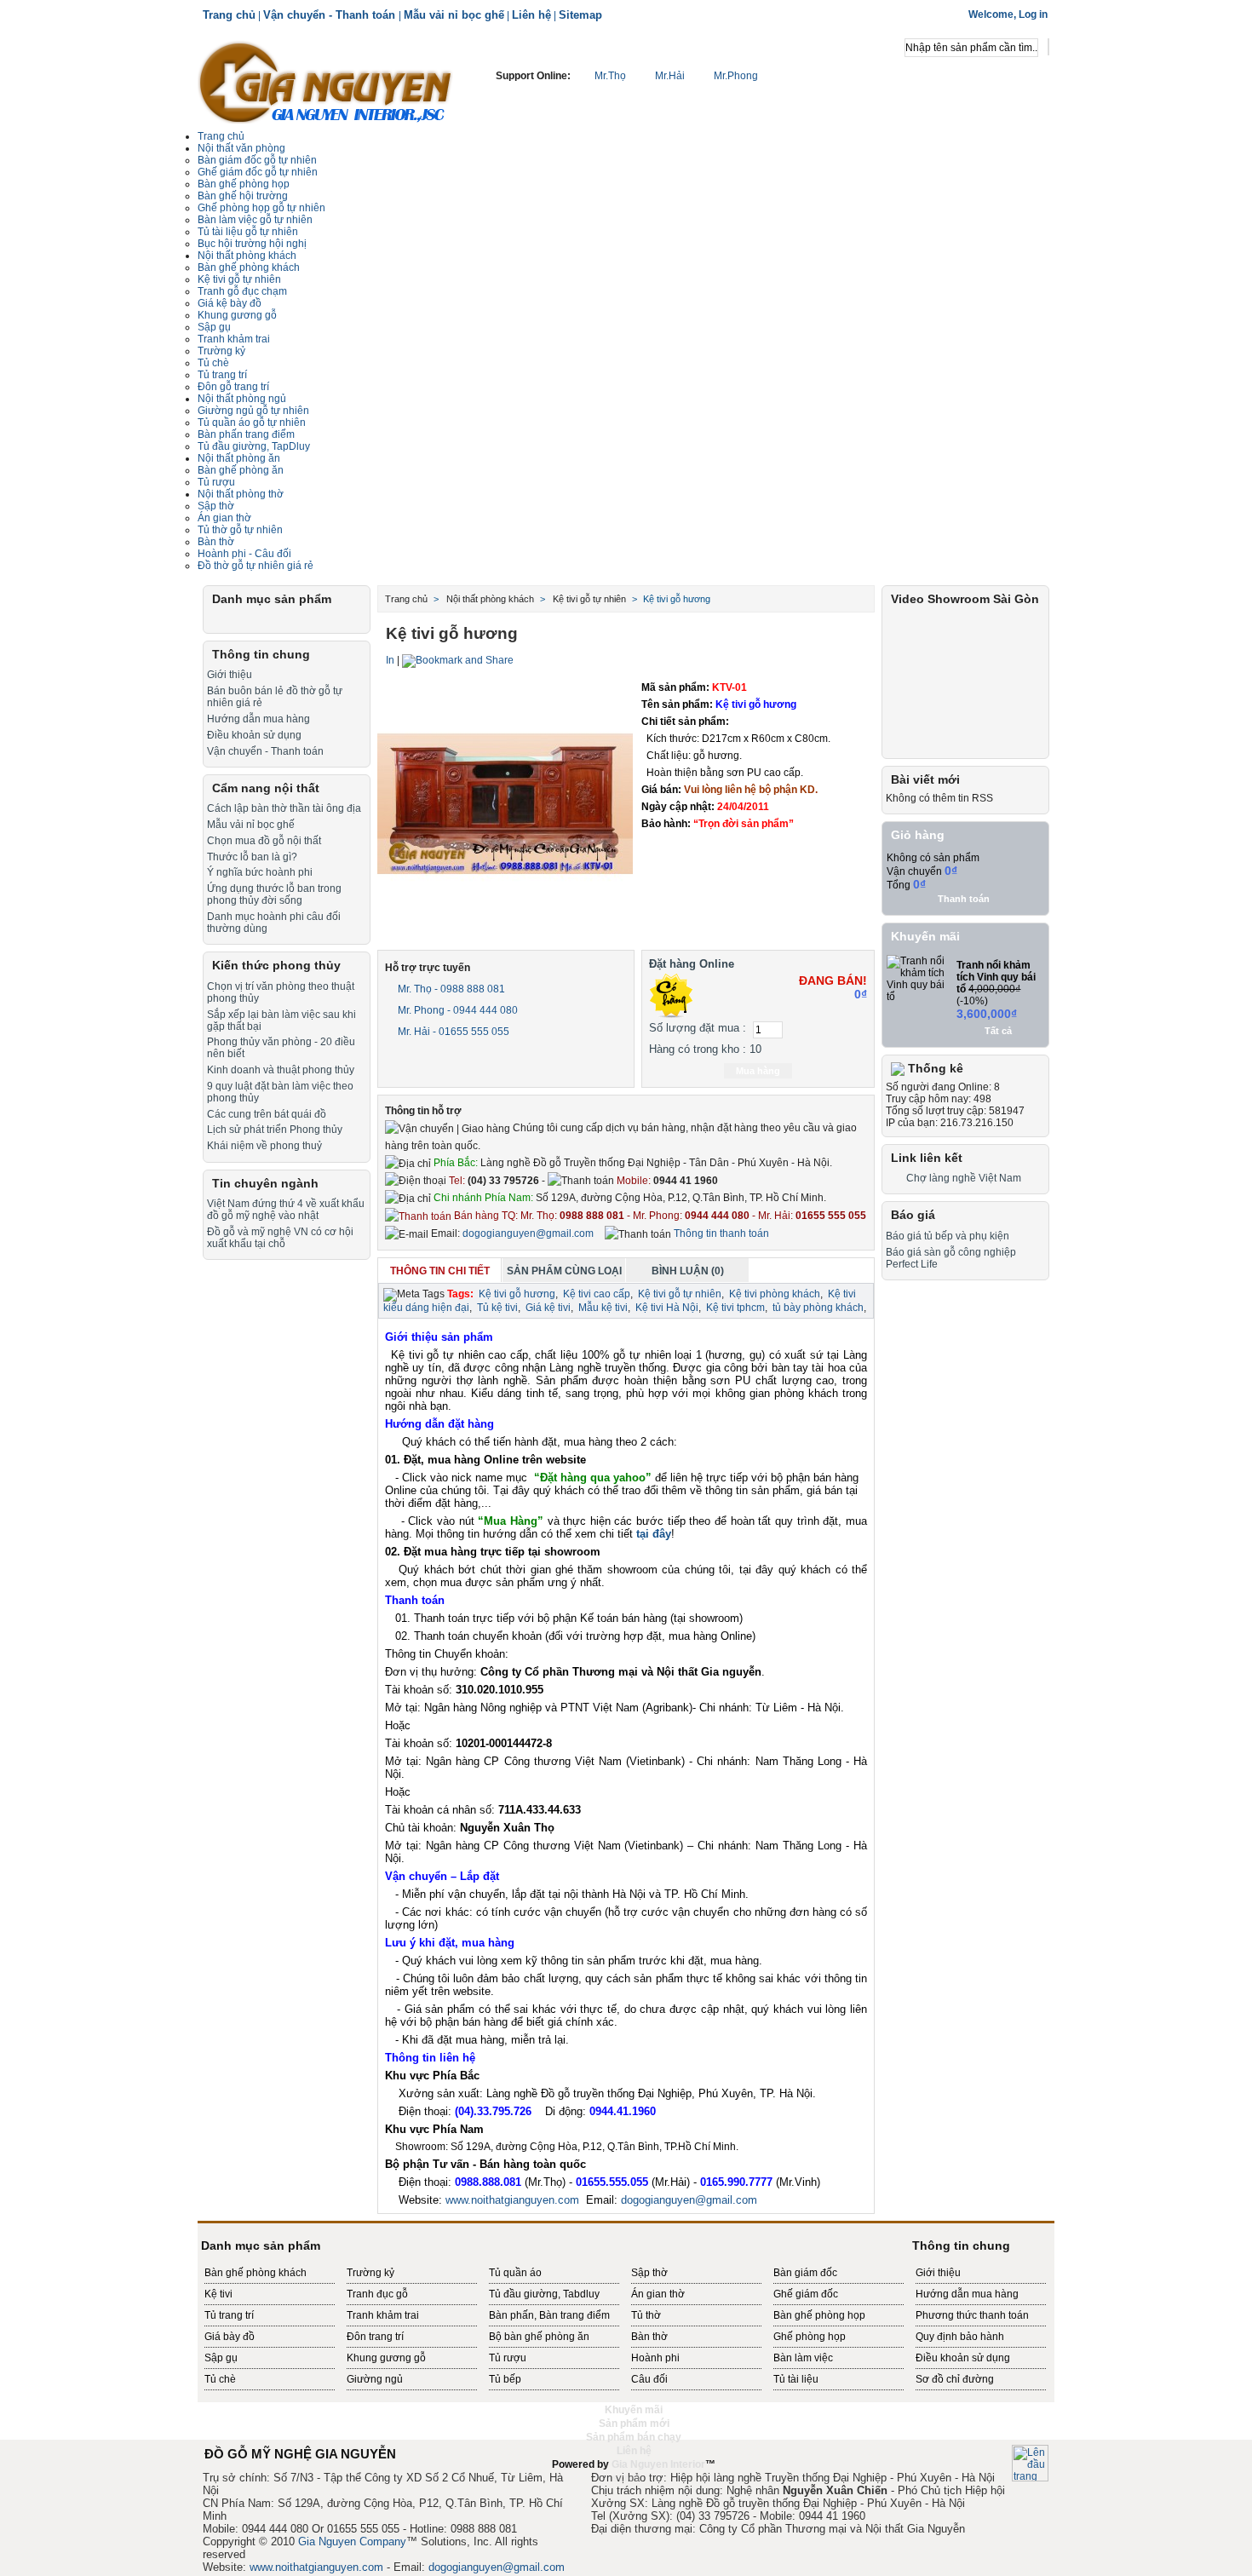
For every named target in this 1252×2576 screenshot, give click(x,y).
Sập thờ (216, 506)
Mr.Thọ (610, 76)
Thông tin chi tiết (440, 1271)
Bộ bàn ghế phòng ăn (539, 2337)
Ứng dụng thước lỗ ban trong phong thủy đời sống (274, 894)
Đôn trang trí (375, 2337)
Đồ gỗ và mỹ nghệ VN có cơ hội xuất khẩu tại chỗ (280, 1238)
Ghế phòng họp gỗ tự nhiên (261, 208)
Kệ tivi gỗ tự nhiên (680, 1294)
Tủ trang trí (222, 375)
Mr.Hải (670, 76)
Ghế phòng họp (810, 2337)
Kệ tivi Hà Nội (667, 1308)
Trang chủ (229, 15)
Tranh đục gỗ (377, 2294)
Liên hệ (531, 15)
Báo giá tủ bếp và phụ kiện (948, 1236)
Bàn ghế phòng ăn (241, 470)
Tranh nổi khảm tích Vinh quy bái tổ (996, 977)
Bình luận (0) (688, 1271)
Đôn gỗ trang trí (233, 387)
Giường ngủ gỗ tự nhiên (253, 411)
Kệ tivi (218, 2294)
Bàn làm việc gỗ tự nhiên (255, 220)
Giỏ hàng (918, 835)
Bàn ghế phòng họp (244, 184)
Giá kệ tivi (548, 1308)
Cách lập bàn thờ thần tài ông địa (284, 808)
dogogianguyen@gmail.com (528, 1233)
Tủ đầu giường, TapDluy (254, 446)
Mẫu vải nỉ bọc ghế (454, 15)
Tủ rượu (216, 482)
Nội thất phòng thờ (241, 494)
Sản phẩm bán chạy (634, 2437)
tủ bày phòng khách (818, 1308)
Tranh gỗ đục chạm (242, 291)
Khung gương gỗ (237, 315)
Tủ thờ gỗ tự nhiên (240, 530)
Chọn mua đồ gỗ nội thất (264, 841)
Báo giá (913, 1215)
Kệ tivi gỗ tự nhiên (239, 279)
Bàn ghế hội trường (243, 196)
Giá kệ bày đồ (230, 303)
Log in (1033, 14)
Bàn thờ (649, 2337)
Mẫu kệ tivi (603, 1308)
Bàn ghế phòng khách (249, 267)
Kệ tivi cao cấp (597, 1294)
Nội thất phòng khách (247, 256)
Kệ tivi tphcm (735, 1308)
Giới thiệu (230, 675)
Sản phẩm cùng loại (564, 1271)
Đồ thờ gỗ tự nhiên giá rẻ (256, 566)
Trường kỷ (221, 351)
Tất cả (998, 1031)
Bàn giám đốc (805, 2273)
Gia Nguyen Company (352, 2541)
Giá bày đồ (230, 2337)
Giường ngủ (375, 2379)
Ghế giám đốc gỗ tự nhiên (258, 172)
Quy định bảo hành (960, 2337)
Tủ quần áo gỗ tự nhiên (252, 423)
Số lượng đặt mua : (698, 1028)
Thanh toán (964, 899)
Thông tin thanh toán (720, 1233)
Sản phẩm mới (634, 2424)
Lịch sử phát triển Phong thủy (275, 1130)
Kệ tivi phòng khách (775, 1294)
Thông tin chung (261, 654)
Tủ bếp (505, 2379)
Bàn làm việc (803, 2358)
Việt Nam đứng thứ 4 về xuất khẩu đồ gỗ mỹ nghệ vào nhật (286, 1210)
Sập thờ (649, 2273)
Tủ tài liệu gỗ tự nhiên (248, 232)
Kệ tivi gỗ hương (517, 1294)
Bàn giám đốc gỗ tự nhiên (257, 160)
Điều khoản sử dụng (254, 735)
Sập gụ (214, 327)
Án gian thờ (658, 2294)
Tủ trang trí (229, 2315)
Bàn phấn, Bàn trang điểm (549, 2315)
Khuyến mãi (925, 936)
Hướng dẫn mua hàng (258, 719)
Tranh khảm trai (234, 339)
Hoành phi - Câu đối (244, 554)
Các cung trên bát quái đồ (267, 1114)
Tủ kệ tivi (497, 1308)
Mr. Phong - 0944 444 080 (457, 1010)
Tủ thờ (646, 2315)
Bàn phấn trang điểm (246, 434)
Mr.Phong (735, 76)
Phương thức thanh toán (972, 2315)
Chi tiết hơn (762, 846)
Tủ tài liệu (796, 2379)
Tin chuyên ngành (265, 1183)
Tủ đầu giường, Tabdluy (544, 2294)
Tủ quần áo (515, 2273)
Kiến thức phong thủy (276, 965)
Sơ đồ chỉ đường (955, 2379)
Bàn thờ (216, 542)
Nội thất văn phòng (241, 148)
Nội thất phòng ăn (239, 458)
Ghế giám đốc (806, 2294)
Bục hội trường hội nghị (252, 244)
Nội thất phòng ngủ (242, 399)
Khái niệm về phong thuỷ (264, 1146)
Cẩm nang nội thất (266, 788)
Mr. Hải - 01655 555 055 (452, 1032)
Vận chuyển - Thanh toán (331, 15)
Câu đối (649, 2379)
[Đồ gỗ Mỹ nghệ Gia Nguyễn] (325, 81)
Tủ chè (213, 363)
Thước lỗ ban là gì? (252, 857)
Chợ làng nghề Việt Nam (964, 1178)
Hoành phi (655, 2358)
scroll (626, 2478)
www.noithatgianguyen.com (512, 2200)
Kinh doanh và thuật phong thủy (281, 1070)
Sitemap (580, 15)
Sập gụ (221, 2358)
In (390, 660)
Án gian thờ (224, 518)
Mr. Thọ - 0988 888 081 (450, 989)
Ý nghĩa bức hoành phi (260, 872)
